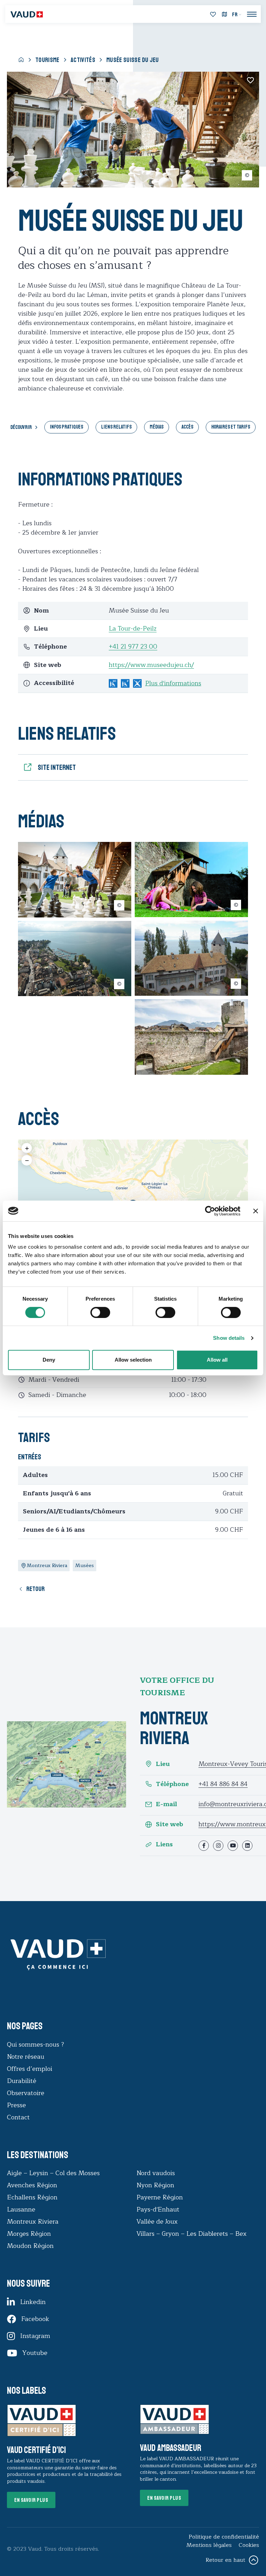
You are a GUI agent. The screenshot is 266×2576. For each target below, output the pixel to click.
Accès (187, 427)
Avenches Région (32, 2185)
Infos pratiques (66, 427)
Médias (157, 427)
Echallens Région (32, 2197)
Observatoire (26, 2093)
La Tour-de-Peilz (133, 628)
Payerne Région (160, 2197)
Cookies (249, 2545)
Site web (170, 1824)
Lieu (163, 1764)
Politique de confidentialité (224, 2537)
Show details (229, 1338)
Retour (36, 1589)
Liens (164, 1844)
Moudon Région (30, 2246)
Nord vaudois (156, 2173)
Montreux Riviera (33, 2222)
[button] (27, 1148)
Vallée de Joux (157, 2222)
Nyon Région (155, 2185)
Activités (83, 60)
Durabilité (22, 2081)
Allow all (217, 1360)
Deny (49, 1360)
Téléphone (172, 1784)
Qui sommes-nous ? (36, 2045)
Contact (18, 2117)
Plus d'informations (173, 683)
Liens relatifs (116, 427)
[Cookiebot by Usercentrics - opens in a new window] (210, 1211)
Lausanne (21, 2209)
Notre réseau (26, 2057)
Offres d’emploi (30, 2069)
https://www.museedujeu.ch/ (151, 665)
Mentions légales (209, 2545)
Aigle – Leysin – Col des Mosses (53, 2173)
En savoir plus (31, 2500)
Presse (16, 2105)
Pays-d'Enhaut (158, 2209)
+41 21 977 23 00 (133, 647)
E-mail (166, 1804)
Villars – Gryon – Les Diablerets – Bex (193, 2234)
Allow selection (133, 1360)
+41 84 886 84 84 (223, 1784)
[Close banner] (256, 1211)
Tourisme (47, 60)
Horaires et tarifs (231, 427)
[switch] (93, 1312)
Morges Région (29, 2234)
